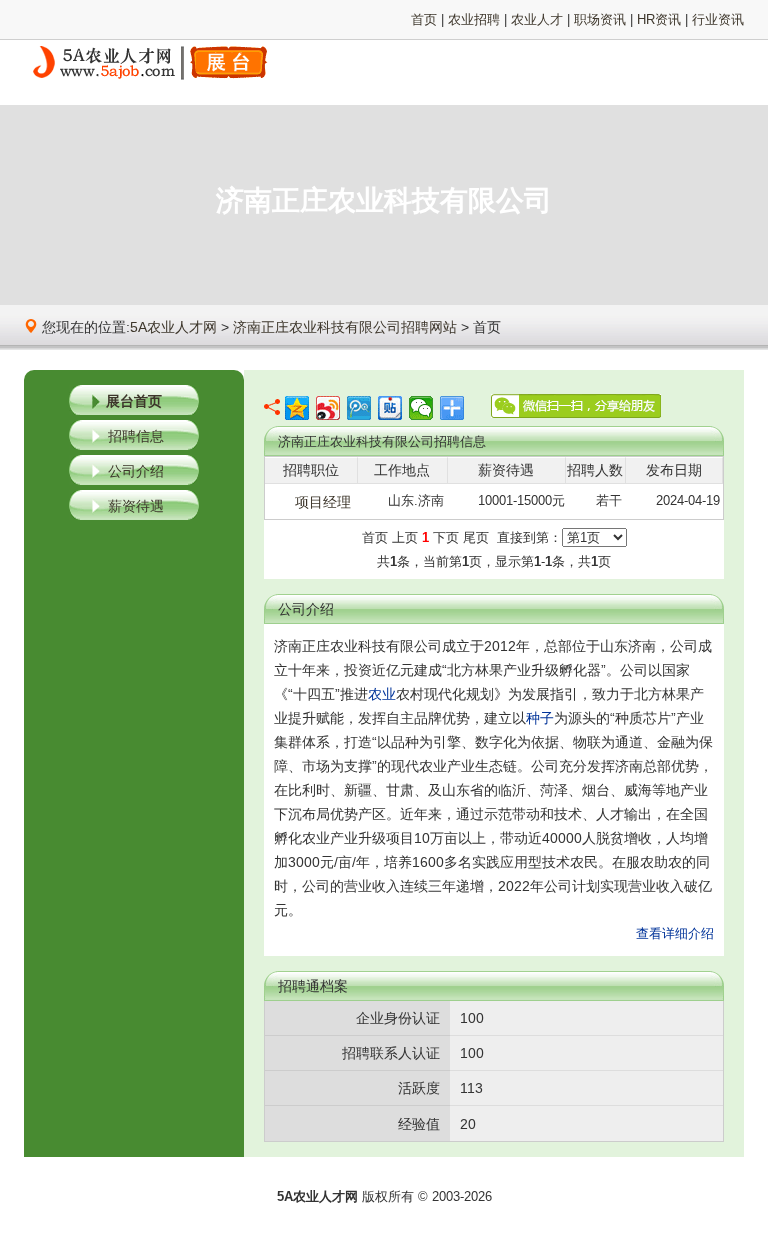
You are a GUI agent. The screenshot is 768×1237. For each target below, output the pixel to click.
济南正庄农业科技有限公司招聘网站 (345, 327)
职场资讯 (600, 19)
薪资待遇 (136, 506)
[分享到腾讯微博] (359, 408)
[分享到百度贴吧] (390, 408)
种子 (540, 718)
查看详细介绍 (675, 933)
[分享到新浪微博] (328, 408)
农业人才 (537, 19)
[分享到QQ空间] (297, 408)
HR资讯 (659, 19)
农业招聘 (474, 19)
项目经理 (323, 502)
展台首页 (134, 401)
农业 (382, 694)
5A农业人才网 (173, 327)
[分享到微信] (421, 408)
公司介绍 (136, 471)
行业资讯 (718, 19)
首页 (424, 19)
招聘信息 (136, 436)
